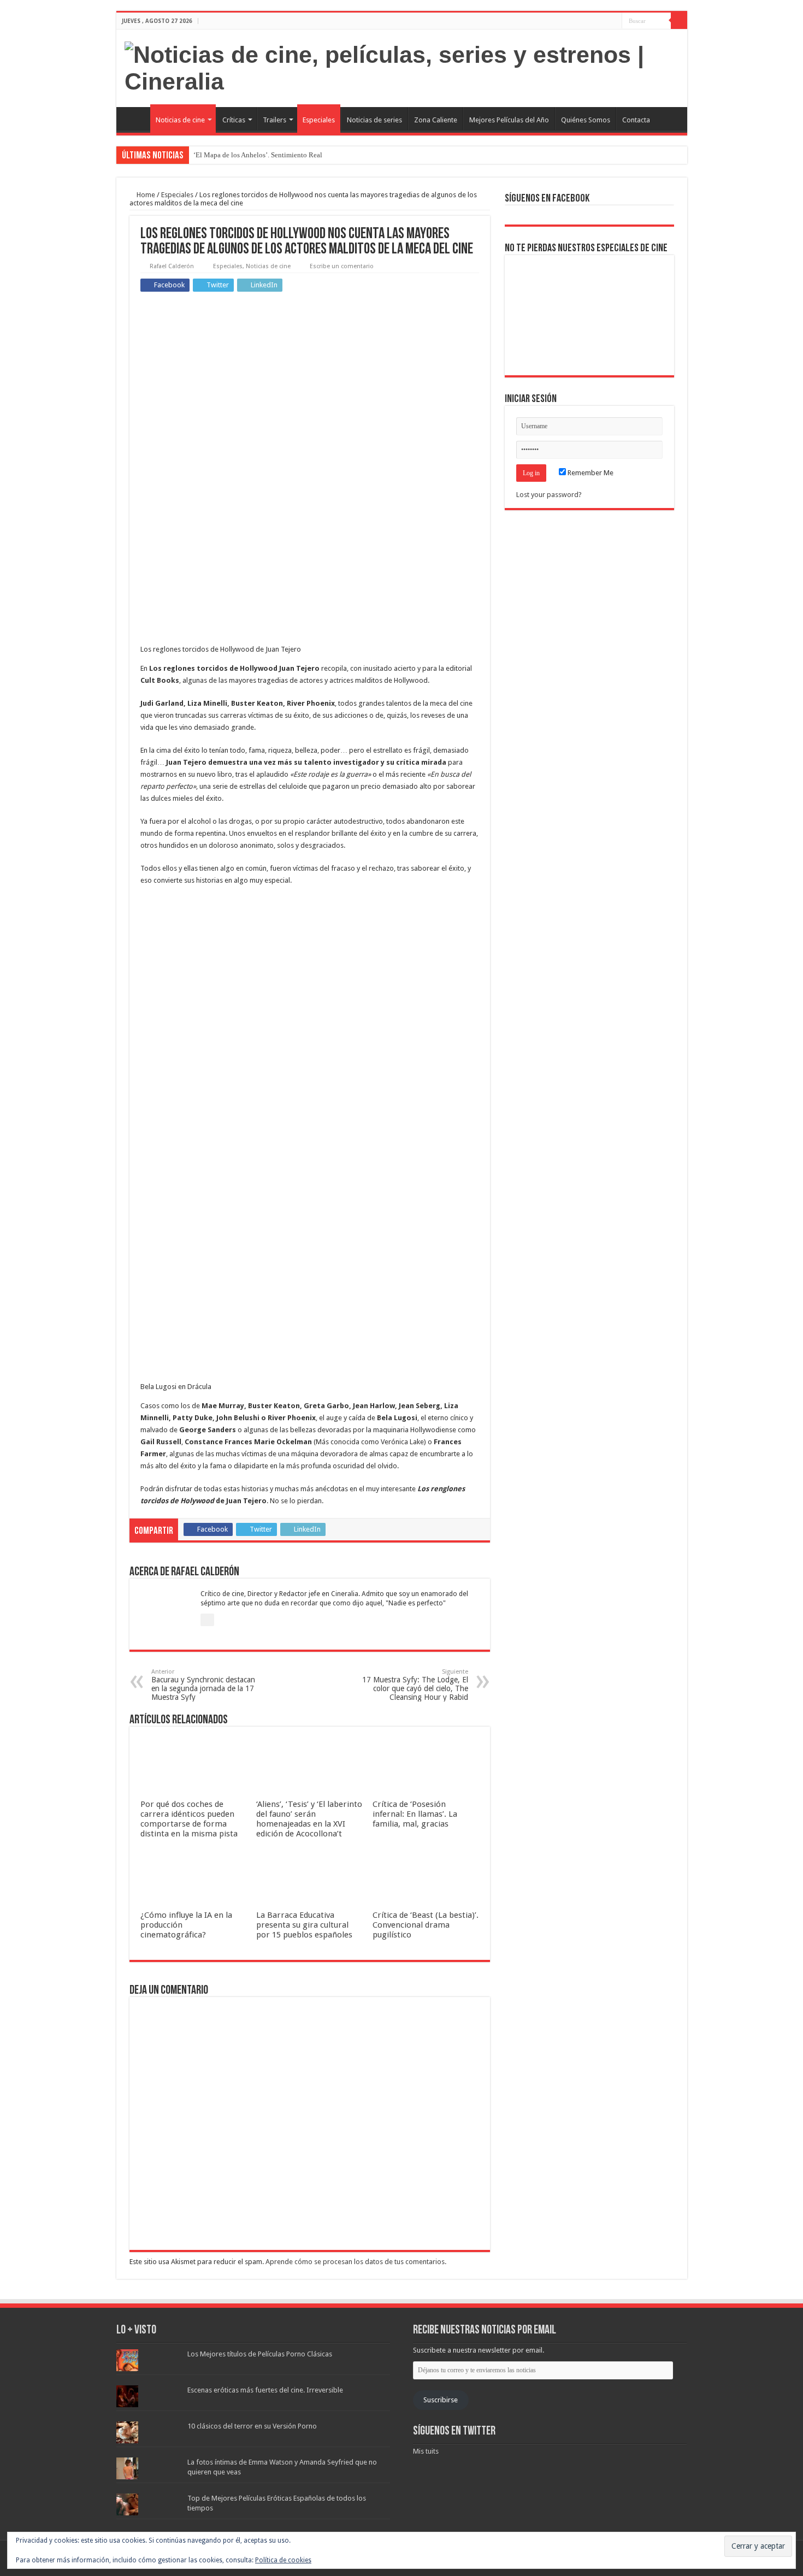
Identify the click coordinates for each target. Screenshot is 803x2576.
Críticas (234, 120)
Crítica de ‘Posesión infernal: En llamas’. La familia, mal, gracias (415, 1814)
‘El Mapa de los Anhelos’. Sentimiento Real (258, 155)
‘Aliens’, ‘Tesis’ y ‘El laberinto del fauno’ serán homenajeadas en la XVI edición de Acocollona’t (309, 1819)
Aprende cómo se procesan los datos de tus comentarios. (356, 2262)
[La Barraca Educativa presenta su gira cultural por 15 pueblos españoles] (642, 279)
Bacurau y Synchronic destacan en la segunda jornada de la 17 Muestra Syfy (203, 1685)
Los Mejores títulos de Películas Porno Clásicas (260, 2354)
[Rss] (583, 21)
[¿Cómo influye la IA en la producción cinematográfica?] (589, 279)
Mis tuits (426, 2451)
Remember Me (590, 473)
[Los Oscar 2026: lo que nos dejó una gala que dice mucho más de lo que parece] (642, 315)
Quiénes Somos (586, 120)
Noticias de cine (180, 120)
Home (145, 195)
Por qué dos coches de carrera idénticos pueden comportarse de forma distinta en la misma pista (189, 1819)
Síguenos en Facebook (547, 199)
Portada (136, 119)
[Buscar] (679, 21)
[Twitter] (603, 21)
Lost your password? (549, 495)
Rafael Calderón (172, 266)
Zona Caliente (436, 120)
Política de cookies (283, 2560)
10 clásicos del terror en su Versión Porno (252, 2426)
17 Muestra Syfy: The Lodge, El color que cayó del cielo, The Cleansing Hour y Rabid (415, 1685)
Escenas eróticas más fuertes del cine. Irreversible (265, 2390)
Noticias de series (374, 120)
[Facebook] (593, 21)
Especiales (319, 120)
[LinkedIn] (614, 21)
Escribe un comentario (342, 266)
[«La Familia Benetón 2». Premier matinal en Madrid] (537, 315)
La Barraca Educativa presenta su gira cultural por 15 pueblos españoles (304, 1925)
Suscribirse (441, 2400)
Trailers (274, 120)
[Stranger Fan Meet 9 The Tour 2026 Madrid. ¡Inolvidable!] (589, 315)
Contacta (636, 120)
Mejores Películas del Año (509, 120)
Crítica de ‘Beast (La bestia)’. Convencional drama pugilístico (426, 1925)
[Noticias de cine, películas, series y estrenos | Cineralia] (402, 66)
